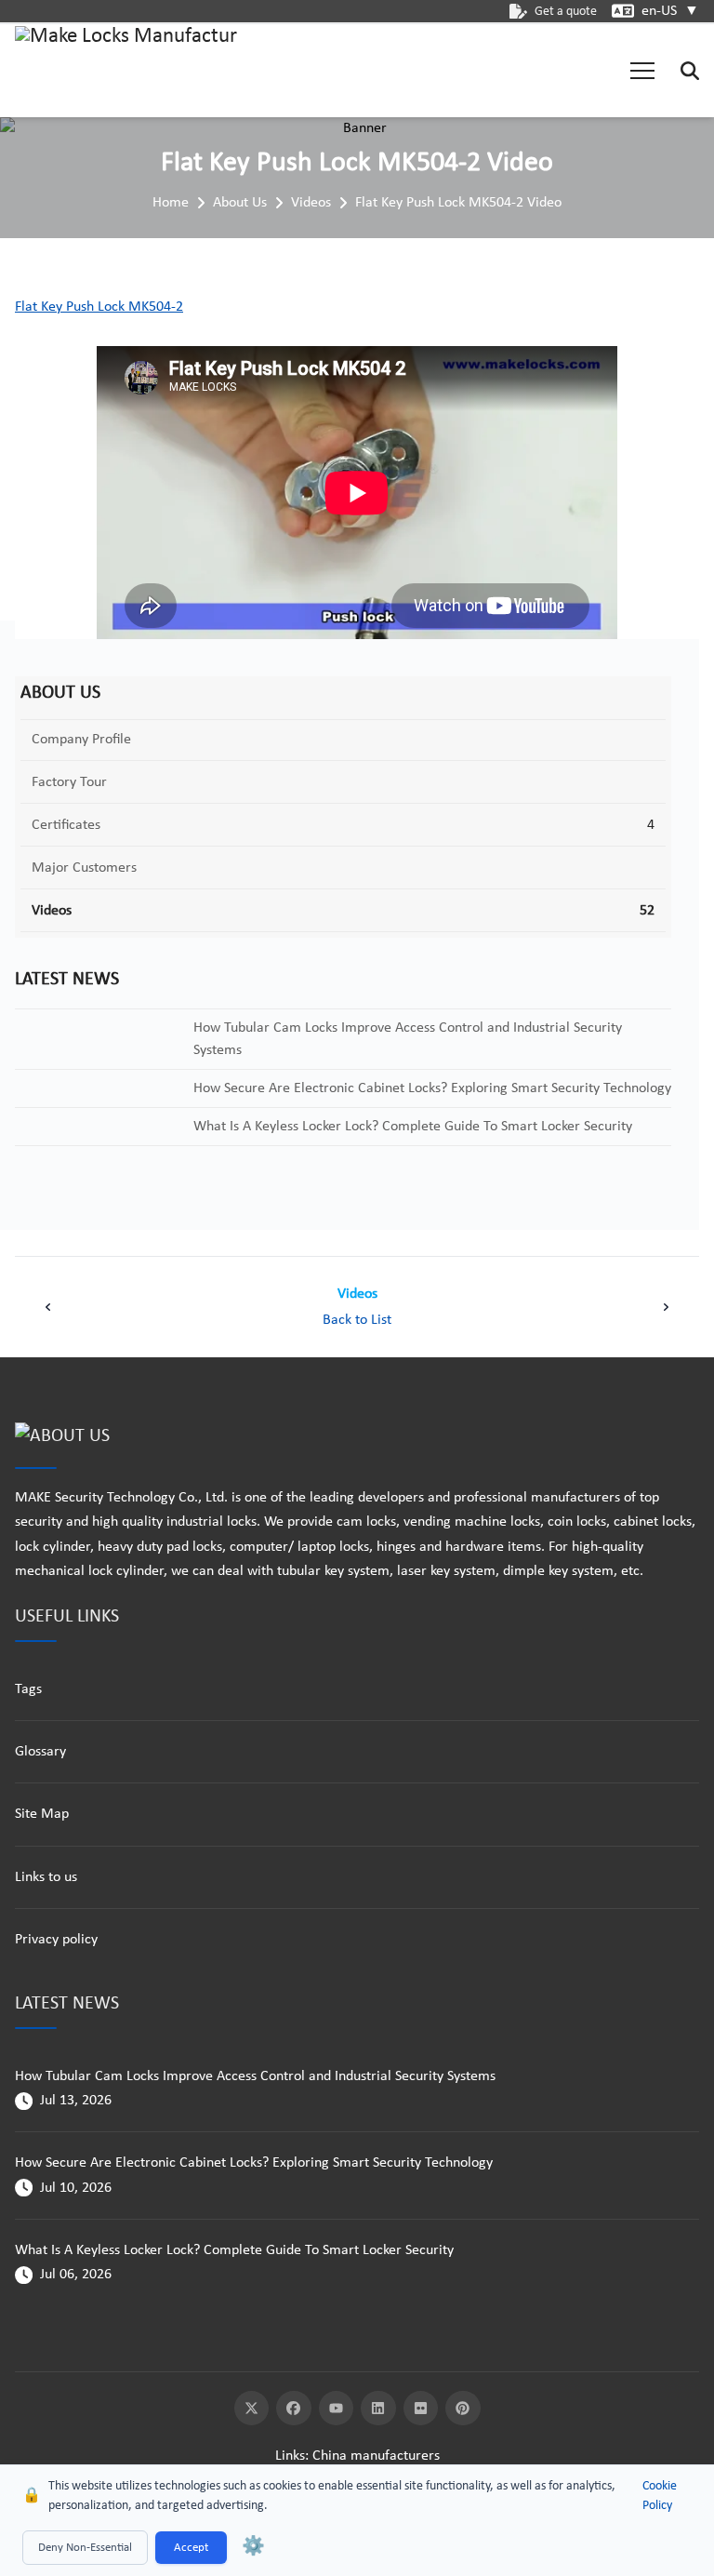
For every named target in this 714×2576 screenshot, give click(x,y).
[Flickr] (421, 2409)
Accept (191, 2548)
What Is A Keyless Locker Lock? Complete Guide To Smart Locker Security (234, 2250)
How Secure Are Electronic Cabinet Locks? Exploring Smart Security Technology (254, 2163)
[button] (642, 71)
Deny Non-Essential (85, 2548)
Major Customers (84, 868)
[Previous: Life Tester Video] (48, 1307)
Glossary (40, 1752)
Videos (311, 203)
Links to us (46, 1877)
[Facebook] (294, 2409)
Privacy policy (56, 1940)
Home (171, 203)
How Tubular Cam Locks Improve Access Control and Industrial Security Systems (255, 2076)
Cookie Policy (660, 2496)
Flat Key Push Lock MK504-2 (99, 307)
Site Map (42, 1814)
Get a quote (566, 12)
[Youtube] (337, 2409)
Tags (28, 1689)
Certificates (66, 825)
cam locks (366, 1522)
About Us (240, 203)
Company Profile (81, 740)
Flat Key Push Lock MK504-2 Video (458, 203)
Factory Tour (69, 782)
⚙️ (253, 2547)
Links (290, 2456)
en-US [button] (670, 11)
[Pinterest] (463, 2409)
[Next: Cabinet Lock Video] (666, 1307)
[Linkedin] (378, 2409)
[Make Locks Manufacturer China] (126, 71)
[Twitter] (252, 2409)
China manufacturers (376, 2456)
